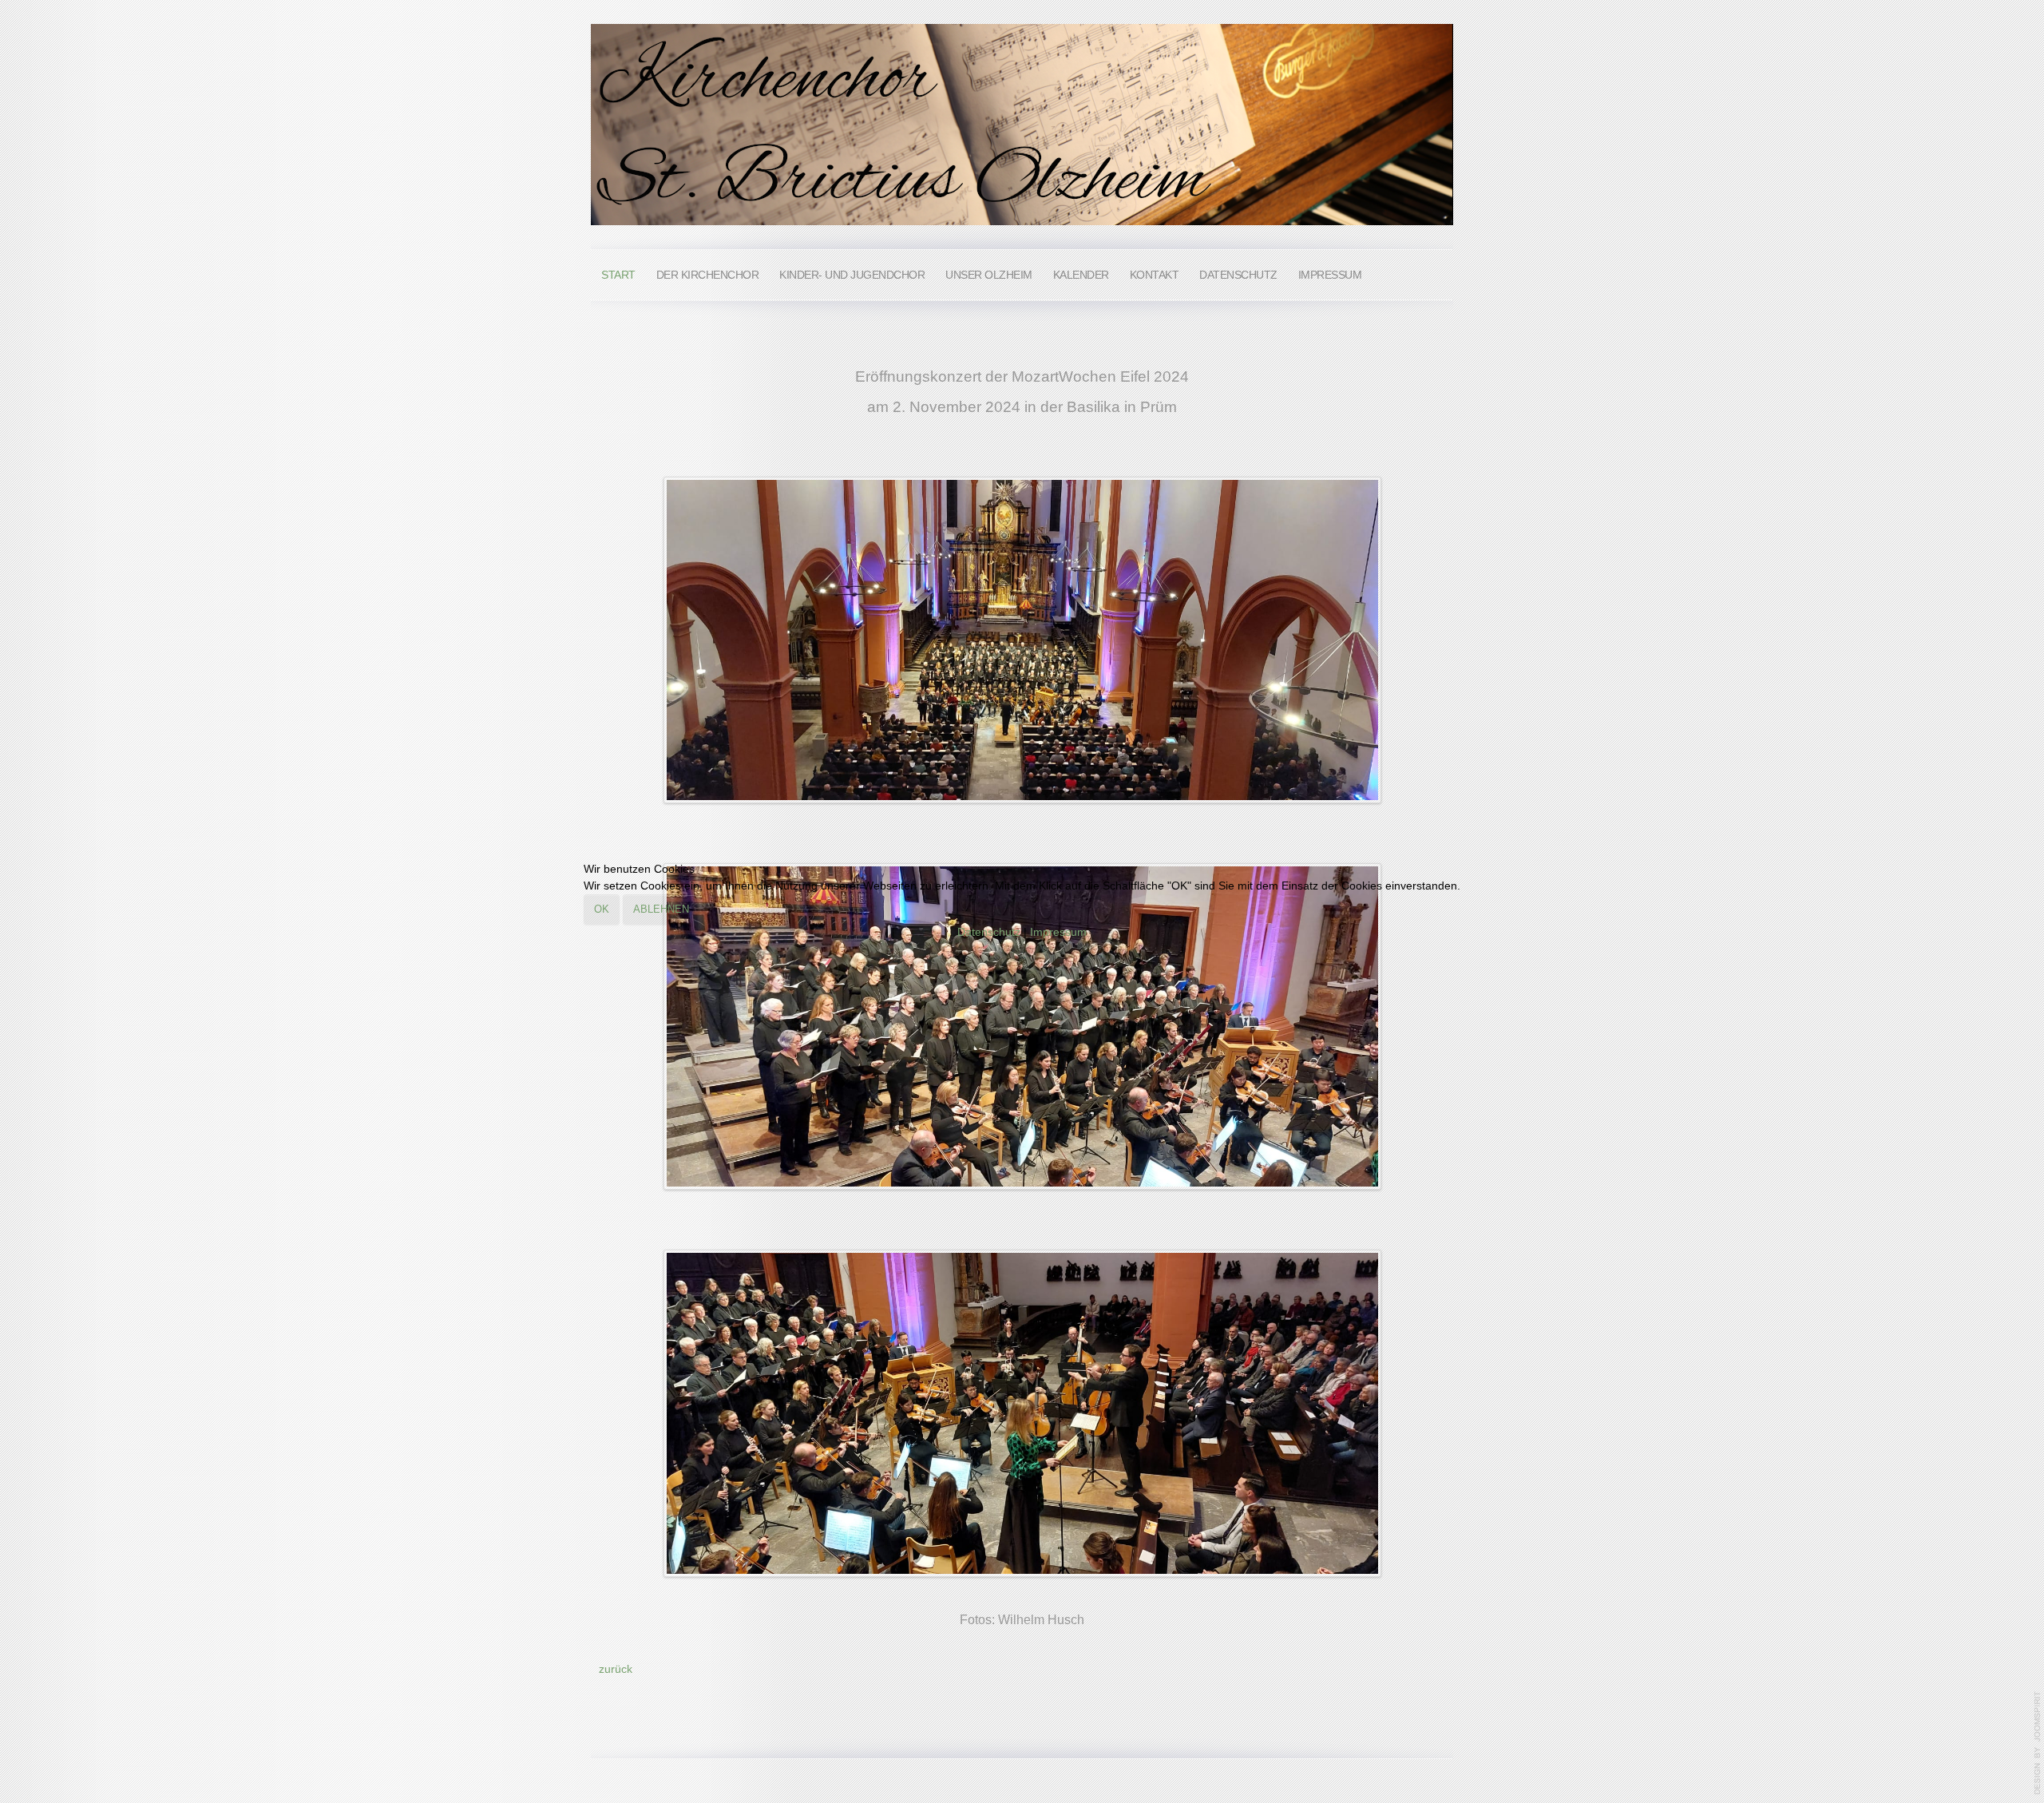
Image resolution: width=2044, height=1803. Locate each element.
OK (602, 909)
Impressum (1058, 932)
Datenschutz (989, 932)
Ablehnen (661, 909)
